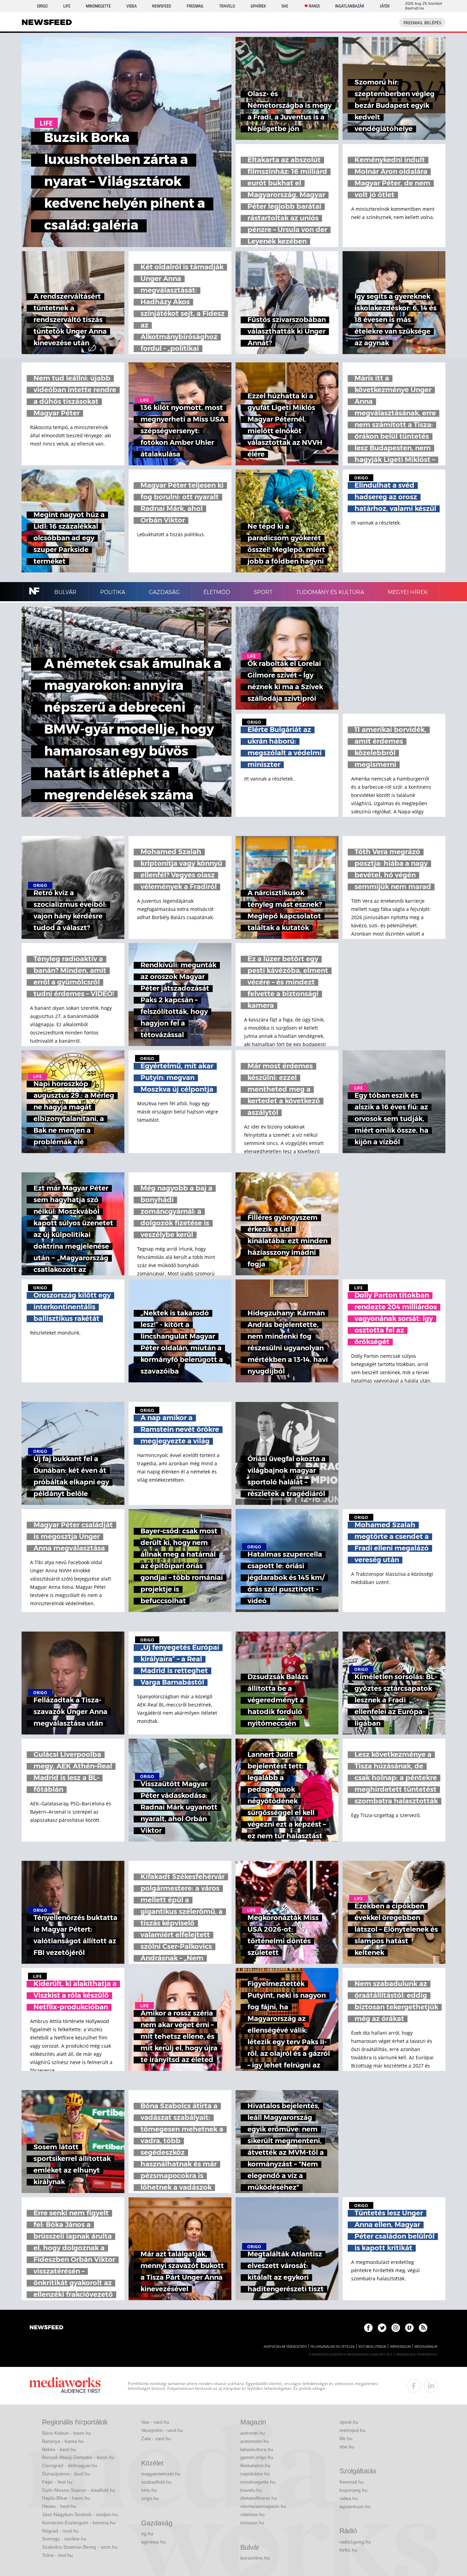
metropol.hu (352, 2430)
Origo (42, 6)
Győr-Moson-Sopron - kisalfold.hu (79, 2490)
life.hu (346, 2438)
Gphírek (258, 6)
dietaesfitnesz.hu (259, 2498)
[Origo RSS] (423, 2328)
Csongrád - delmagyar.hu (70, 2465)
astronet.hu (253, 2433)
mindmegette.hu (258, 2482)
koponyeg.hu (353, 2490)
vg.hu (147, 2534)
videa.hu (349, 2498)
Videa (132, 6)
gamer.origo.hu (257, 2457)
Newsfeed (162, 6)
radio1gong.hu (355, 2542)
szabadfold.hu (156, 2482)
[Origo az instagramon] (396, 2328)
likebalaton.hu (255, 2465)
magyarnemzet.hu (161, 2474)
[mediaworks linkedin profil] (431, 2386)
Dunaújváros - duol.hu (66, 2474)
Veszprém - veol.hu (162, 2430)
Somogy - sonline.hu (64, 2539)
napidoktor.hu (255, 2474)
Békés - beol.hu (59, 2449)
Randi (314, 6)
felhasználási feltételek (332, 2347)
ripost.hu (349, 2422)
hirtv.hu (149, 2490)
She (285, 6)
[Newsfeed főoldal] (46, 2328)
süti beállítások (372, 2347)
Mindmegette (98, 6)
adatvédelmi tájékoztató (285, 2347)
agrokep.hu (154, 2542)
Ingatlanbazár (350, 6)
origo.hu (150, 2498)
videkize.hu (252, 2514)
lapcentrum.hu (355, 2507)
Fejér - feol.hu (57, 2482)
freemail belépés (422, 23)
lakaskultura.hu (257, 2449)
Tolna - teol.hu (57, 2555)
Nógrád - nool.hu (60, 2531)
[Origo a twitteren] (382, 2328)
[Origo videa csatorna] (409, 2328)
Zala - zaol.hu (156, 2438)
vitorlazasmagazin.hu (263, 2506)
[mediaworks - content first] (65, 2386)
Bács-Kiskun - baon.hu (66, 2433)
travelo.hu (251, 2490)
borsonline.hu (255, 2558)
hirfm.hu (348, 2550)
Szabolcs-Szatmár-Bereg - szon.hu (80, 2547)
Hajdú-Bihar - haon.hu (66, 2498)
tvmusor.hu (252, 2523)
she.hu (347, 2447)
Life (67, 6)
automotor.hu (255, 2441)
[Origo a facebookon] (368, 2328)
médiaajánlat (426, 2347)
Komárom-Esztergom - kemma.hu (79, 2523)
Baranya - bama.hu (63, 2441)
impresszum (400, 2347)
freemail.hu (352, 2482)
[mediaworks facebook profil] (414, 2386)
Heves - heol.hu (59, 2506)
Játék (385, 6)
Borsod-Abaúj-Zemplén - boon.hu (78, 2457)
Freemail (195, 6)
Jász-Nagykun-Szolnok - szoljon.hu (80, 2514)
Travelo (227, 6)
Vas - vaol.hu (155, 2422)
